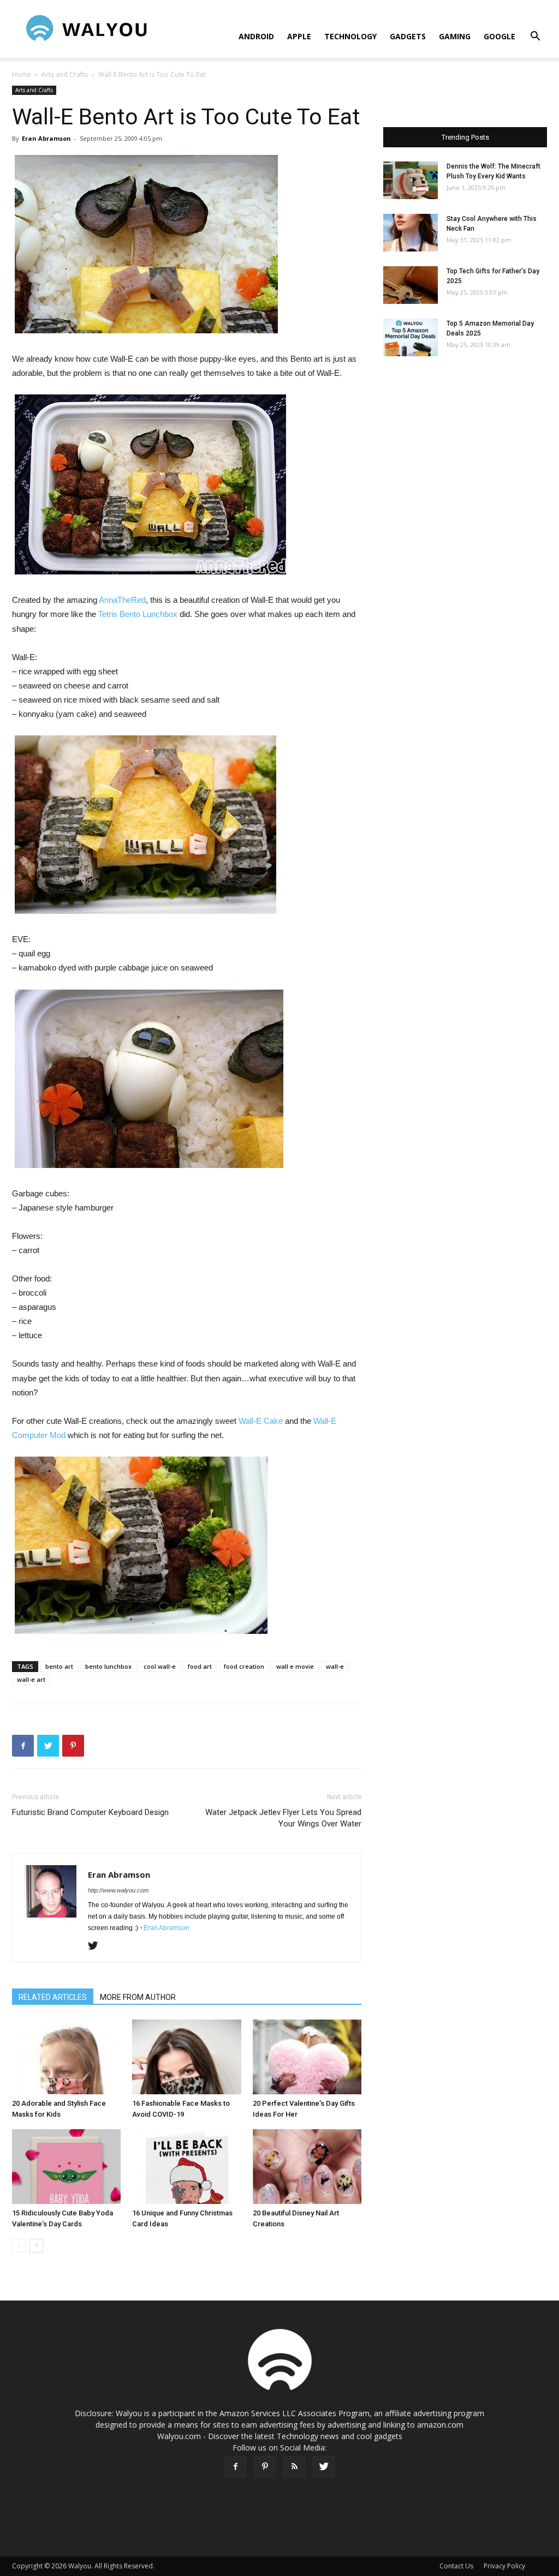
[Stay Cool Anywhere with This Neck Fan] (411, 233)
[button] (535, 37)
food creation (244, 1666)
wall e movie (295, 1666)
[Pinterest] (265, 2467)
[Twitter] (97, 1946)
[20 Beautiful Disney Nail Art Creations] (307, 2167)
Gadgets (408, 36)
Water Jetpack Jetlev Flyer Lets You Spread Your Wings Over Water (283, 1818)
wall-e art (31, 1679)
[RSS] (294, 2467)
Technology (350, 36)
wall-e (335, 1666)
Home (22, 74)
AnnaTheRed (122, 600)
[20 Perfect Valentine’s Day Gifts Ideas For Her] (307, 2057)
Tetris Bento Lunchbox (138, 614)
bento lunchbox (108, 1666)
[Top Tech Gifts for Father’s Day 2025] (411, 285)
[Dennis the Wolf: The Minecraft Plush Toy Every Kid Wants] (411, 180)
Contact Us (456, 2566)
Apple (299, 36)
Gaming (455, 36)
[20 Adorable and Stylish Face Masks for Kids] (66, 2057)
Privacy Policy (504, 2566)
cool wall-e (160, 1666)
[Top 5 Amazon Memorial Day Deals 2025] (411, 337)
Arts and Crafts (65, 74)
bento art (59, 1666)
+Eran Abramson (165, 1928)
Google (499, 36)
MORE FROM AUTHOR (138, 1997)
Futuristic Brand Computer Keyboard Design (90, 1812)
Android (256, 36)
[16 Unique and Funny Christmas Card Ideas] (186, 2167)
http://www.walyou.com (118, 1890)
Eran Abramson (46, 138)
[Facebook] (235, 2467)
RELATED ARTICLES (53, 1997)
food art (200, 1666)
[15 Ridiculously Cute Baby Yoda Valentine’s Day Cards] (66, 2167)
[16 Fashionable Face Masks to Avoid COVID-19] (186, 2057)
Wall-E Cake (261, 1421)
